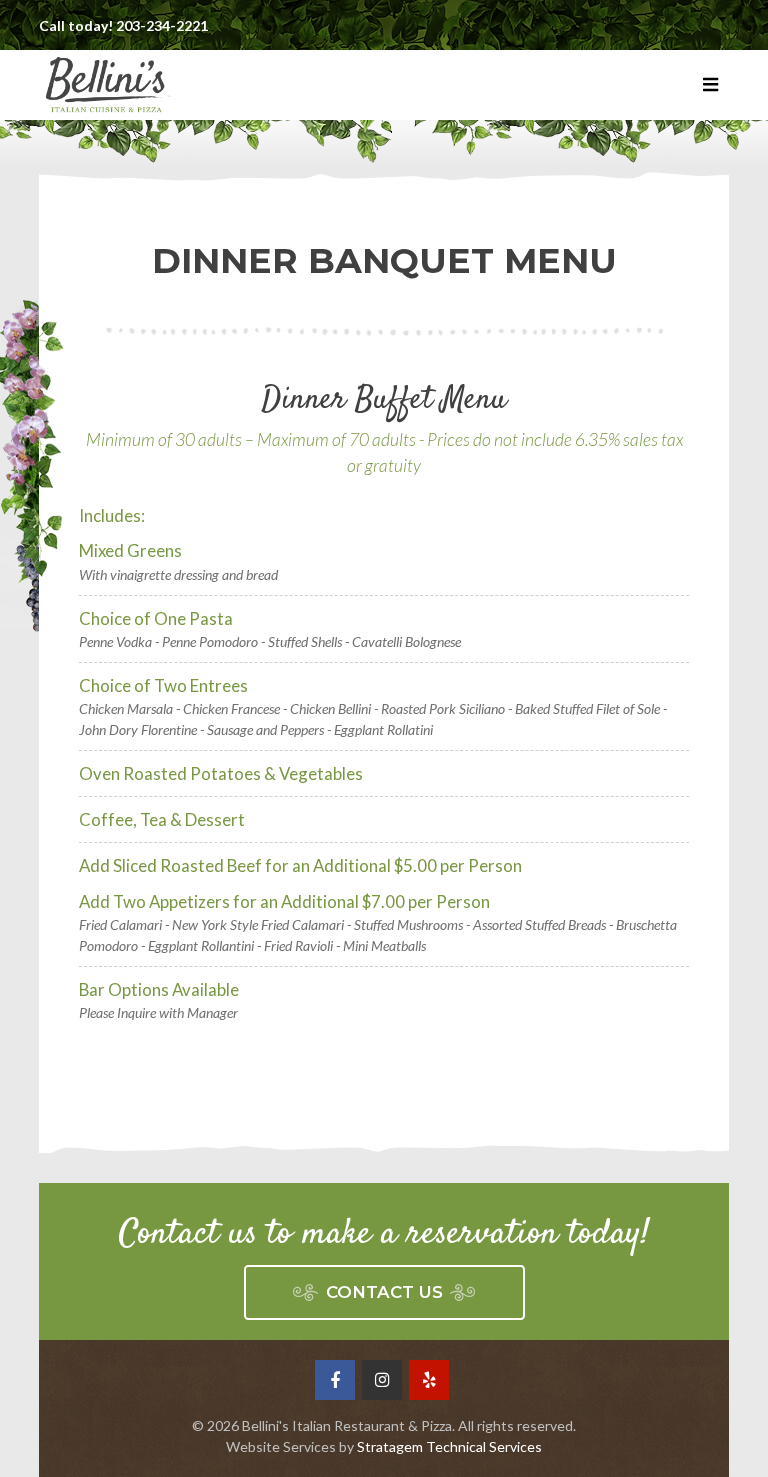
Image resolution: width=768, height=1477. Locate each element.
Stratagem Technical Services (449, 1446)
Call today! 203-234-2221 (123, 25)
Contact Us (384, 1292)
